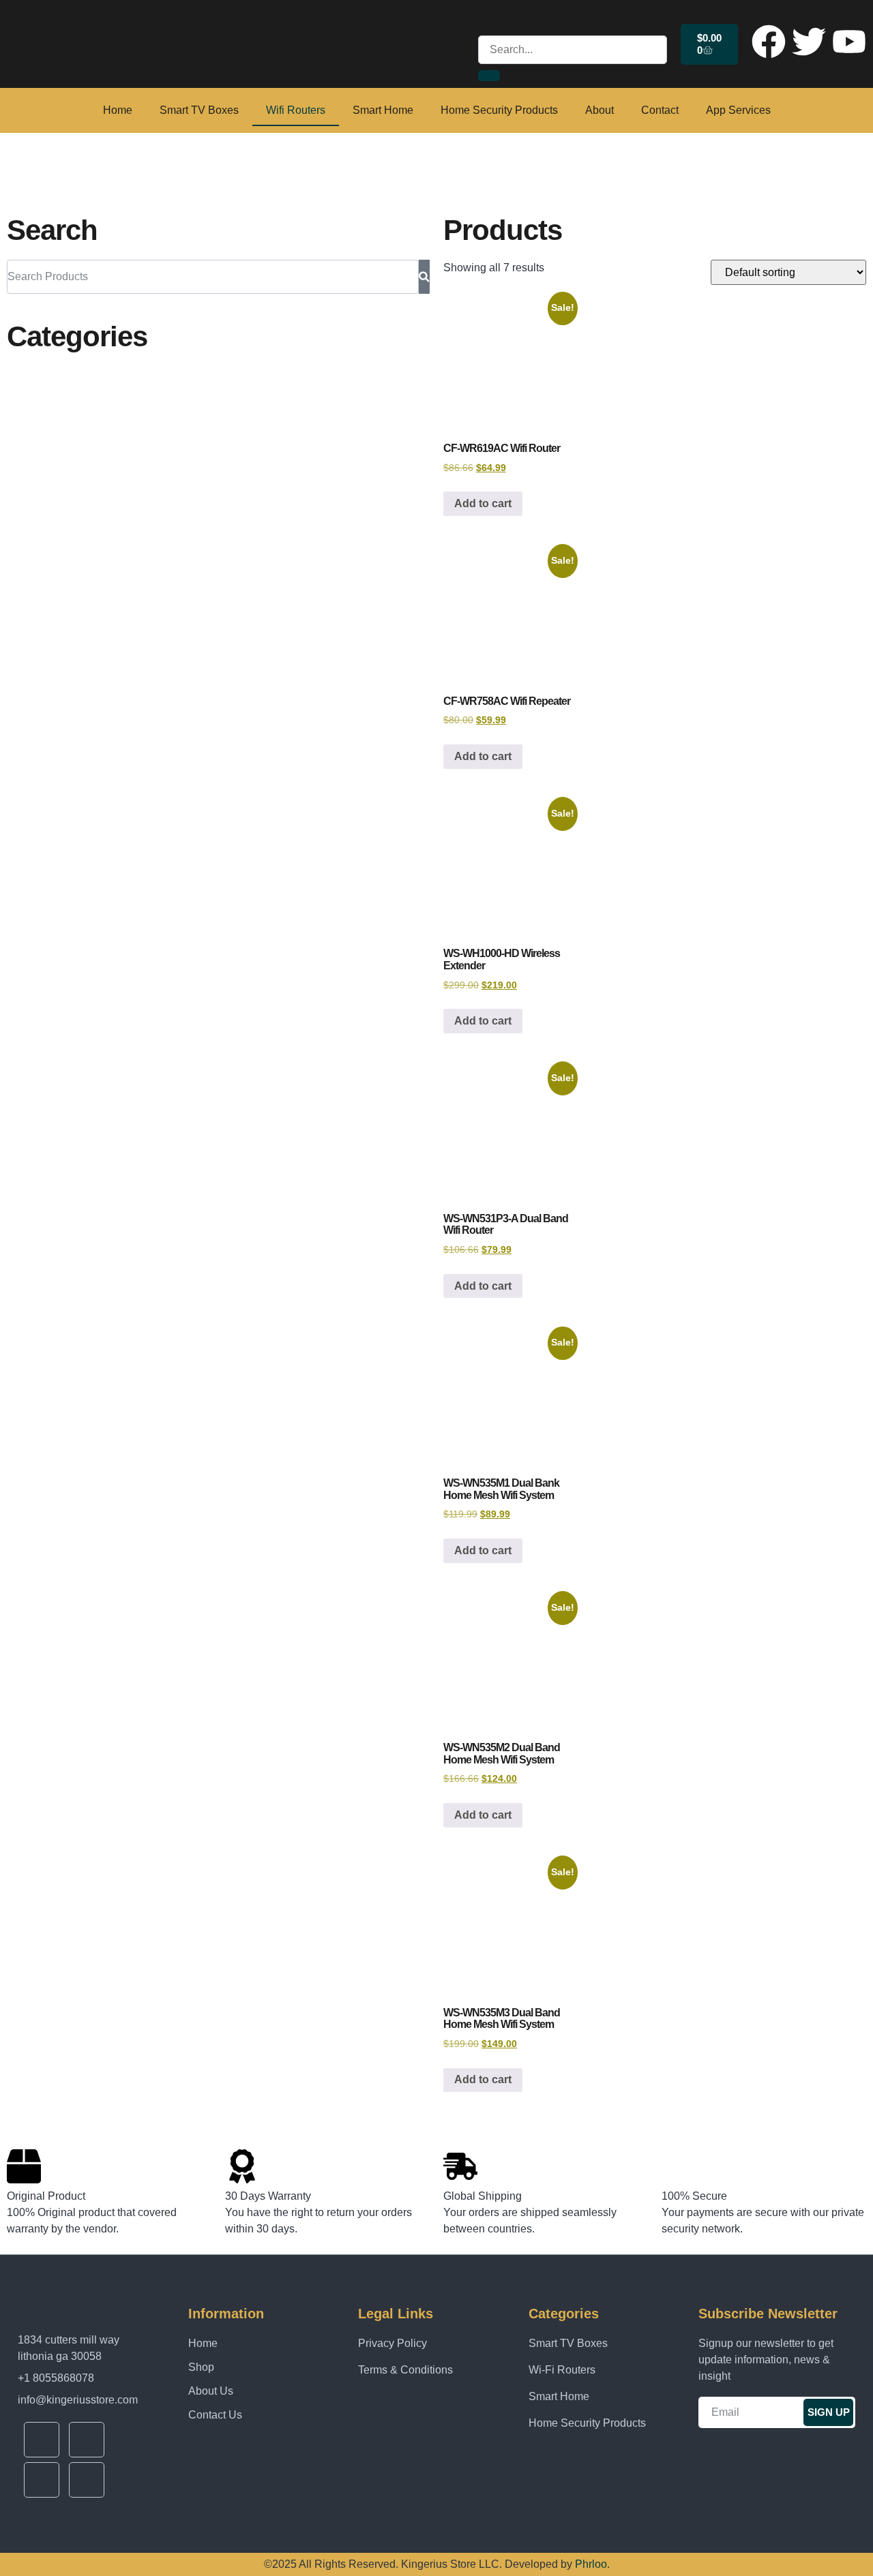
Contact (660, 110)
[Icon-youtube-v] (42, 2480)
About (600, 110)
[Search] (424, 277)
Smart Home (383, 110)
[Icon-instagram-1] (87, 2480)
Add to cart (483, 503)
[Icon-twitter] (87, 2440)
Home (118, 110)
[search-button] (489, 76)
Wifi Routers (296, 110)
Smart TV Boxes (199, 110)
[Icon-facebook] (42, 2440)
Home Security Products (499, 110)
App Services (738, 110)
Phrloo (591, 2564)
